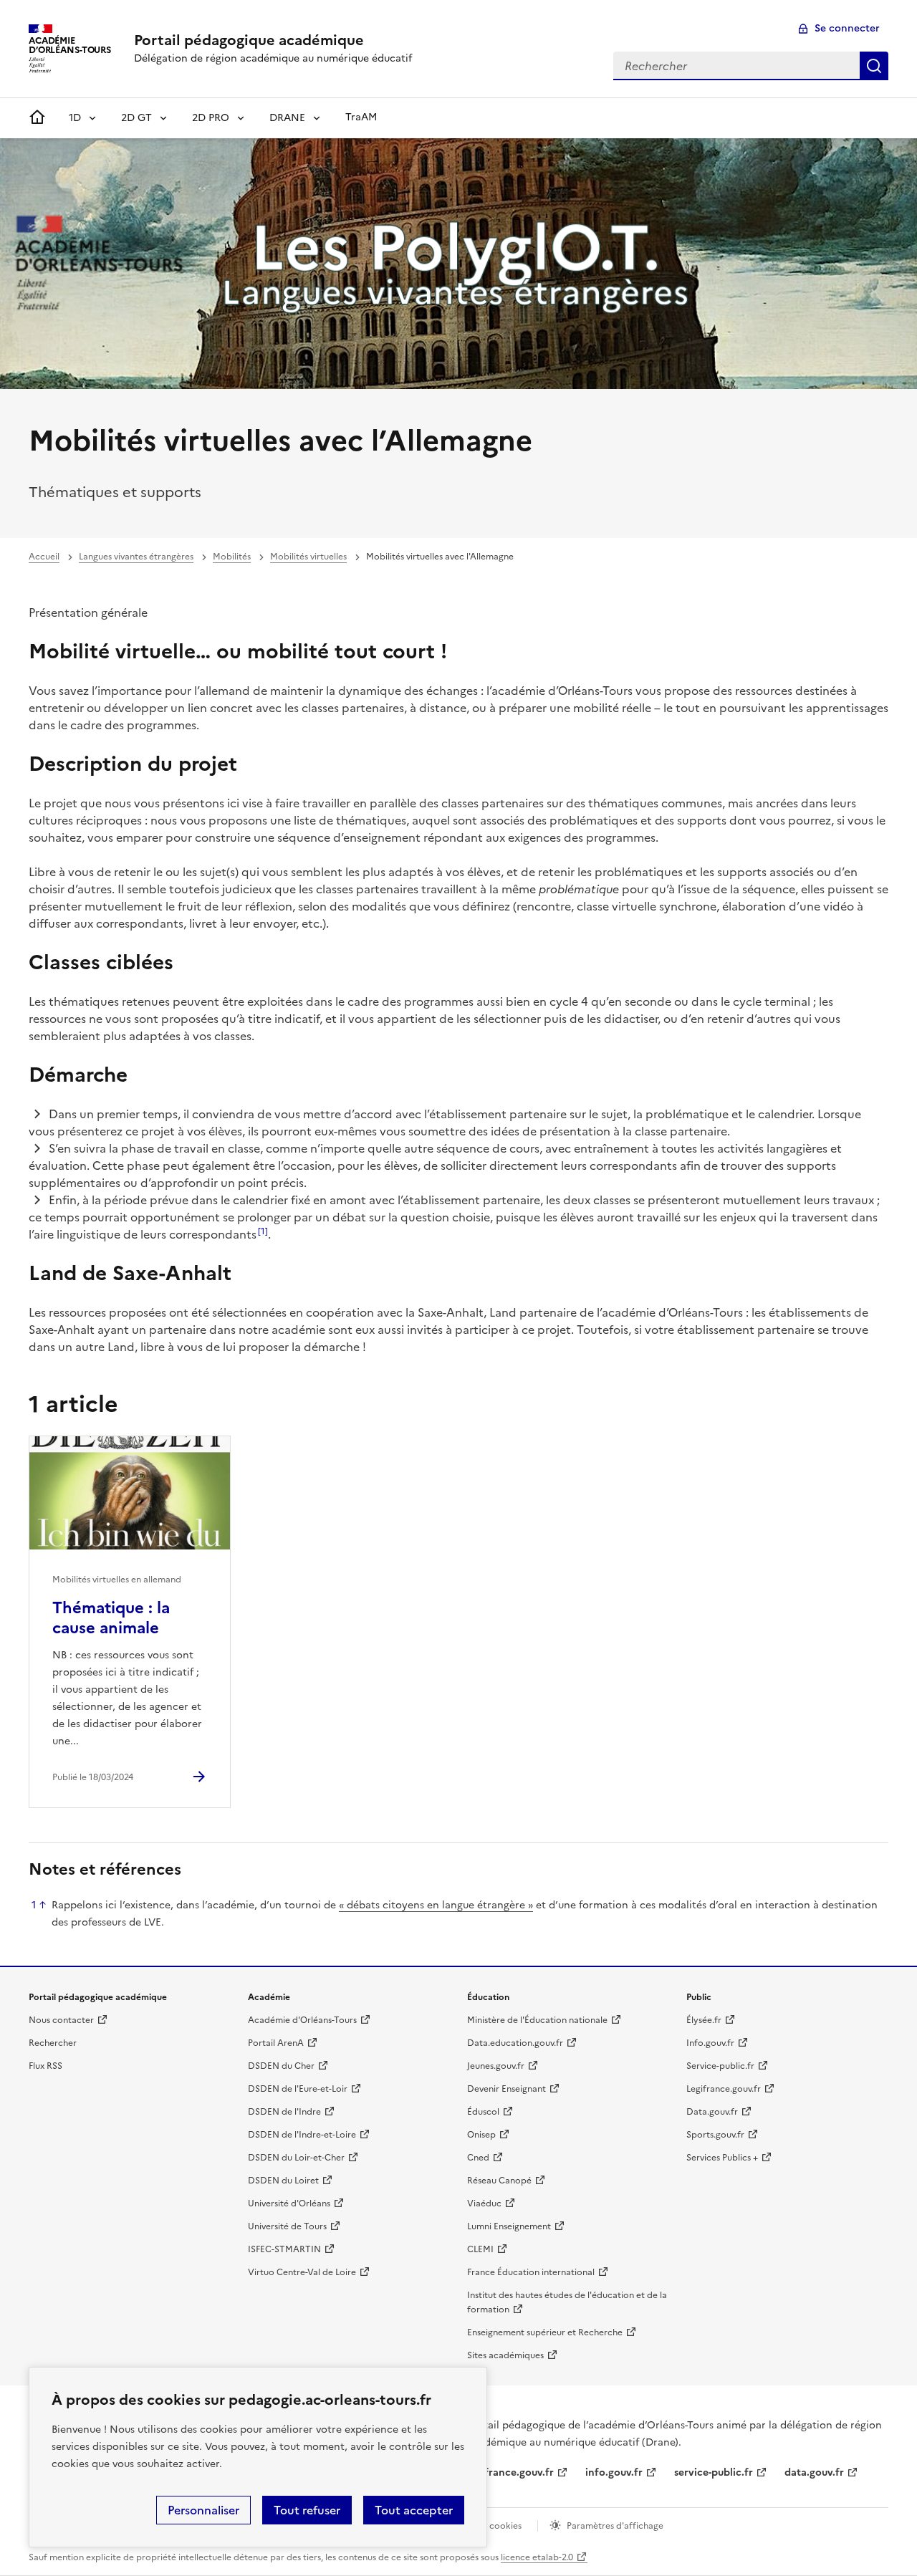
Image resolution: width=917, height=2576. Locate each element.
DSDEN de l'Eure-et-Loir (298, 2089)
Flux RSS (45, 2066)
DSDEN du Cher (281, 2066)
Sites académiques (505, 2355)
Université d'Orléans (289, 2203)
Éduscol (483, 2112)
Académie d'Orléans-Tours (302, 2020)
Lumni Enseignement (509, 2226)
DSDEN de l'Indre (284, 2112)
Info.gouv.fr (710, 2043)
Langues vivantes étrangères (136, 557)
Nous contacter (61, 2020)
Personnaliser (203, 2510)
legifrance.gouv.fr (510, 2472)
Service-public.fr (720, 2066)
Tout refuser (307, 2510)
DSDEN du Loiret (283, 2181)
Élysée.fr (704, 2020)
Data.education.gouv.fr (515, 2043)
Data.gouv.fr (712, 2112)
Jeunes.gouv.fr (496, 2066)
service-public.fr (714, 2472)
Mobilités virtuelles (308, 557)
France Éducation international (531, 2272)
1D (75, 118)
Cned (478, 2158)
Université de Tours (287, 2226)
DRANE (287, 118)
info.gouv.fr (614, 2472)
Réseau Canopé (499, 2181)
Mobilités (232, 557)
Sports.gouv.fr (715, 2135)
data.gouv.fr (814, 2472)
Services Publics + (722, 2158)
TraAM (361, 117)
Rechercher (874, 66)
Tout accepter (414, 2510)
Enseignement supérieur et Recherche (545, 2332)
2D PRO (211, 118)
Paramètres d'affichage (615, 2526)
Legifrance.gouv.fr (724, 2089)
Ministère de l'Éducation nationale (537, 2020)
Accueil (44, 557)
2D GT (136, 118)
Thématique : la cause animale (111, 1618)
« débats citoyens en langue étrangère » (436, 1905)
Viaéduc (484, 2203)
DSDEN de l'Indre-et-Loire (302, 2135)
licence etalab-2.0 (537, 2557)
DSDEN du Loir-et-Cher (296, 2158)
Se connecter (847, 28)
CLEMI (480, 2249)
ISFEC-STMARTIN (284, 2249)
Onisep (481, 2135)
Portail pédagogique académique (249, 40)
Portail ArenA (276, 2043)
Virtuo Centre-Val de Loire (302, 2272)
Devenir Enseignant (506, 2089)
